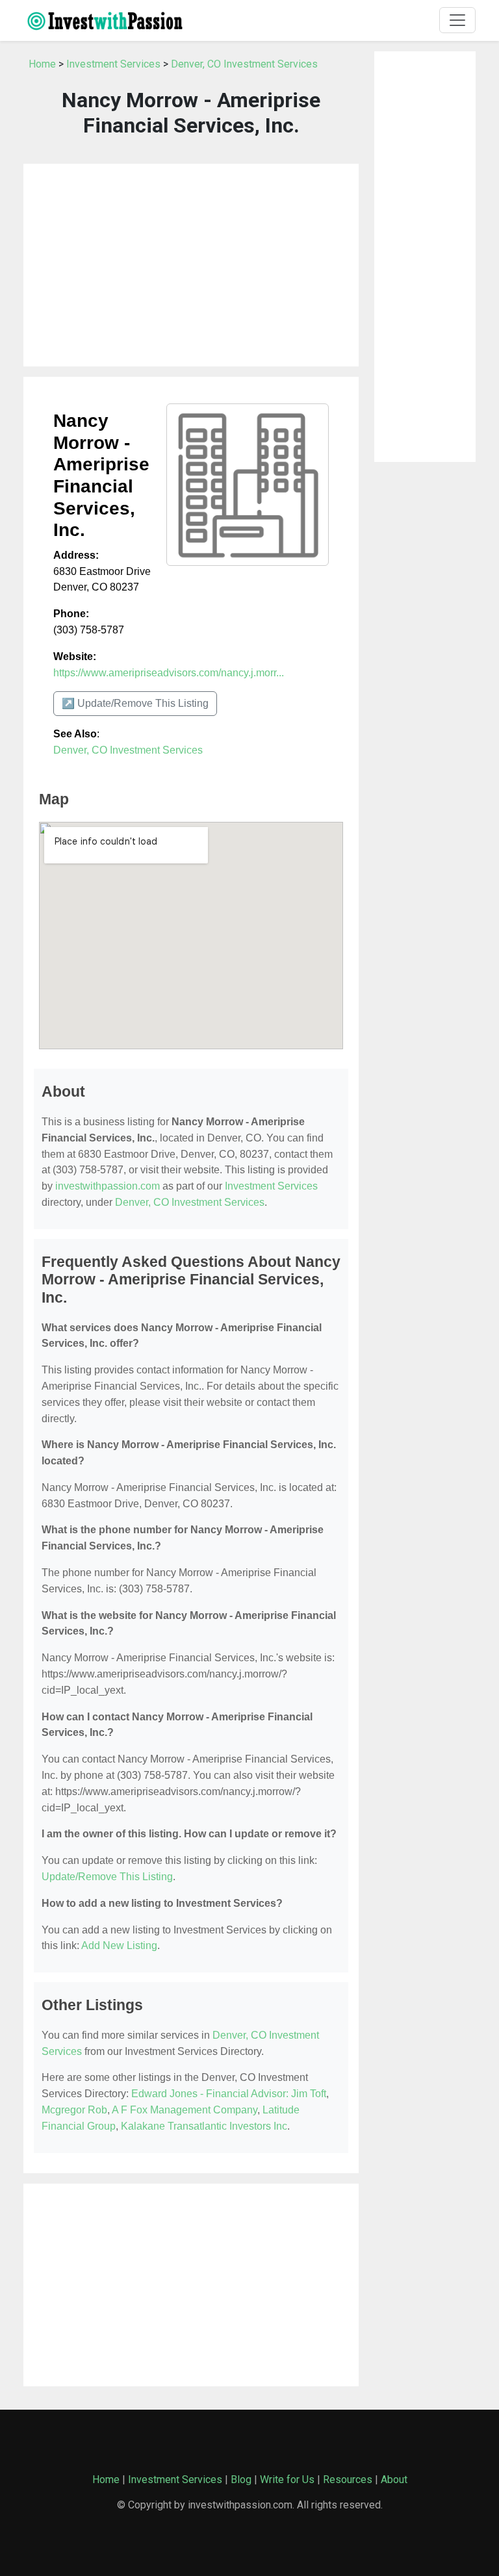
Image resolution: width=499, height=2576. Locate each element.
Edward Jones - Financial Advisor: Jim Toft (229, 2094)
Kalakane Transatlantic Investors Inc (204, 2126)
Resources (348, 2480)
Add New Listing (119, 1945)
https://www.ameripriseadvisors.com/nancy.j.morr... (169, 673)
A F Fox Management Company (185, 2110)
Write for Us (287, 2480)
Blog (241, 2480)
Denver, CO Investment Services (244, 64)
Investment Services (113, 64)
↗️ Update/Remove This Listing (135, 703)
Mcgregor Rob (74, 2110)
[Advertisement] (191, 265)
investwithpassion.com (108, 1186)
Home (42, 64)
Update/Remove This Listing (107, 1877)
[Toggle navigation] (457, 20)
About (394, 2480)
